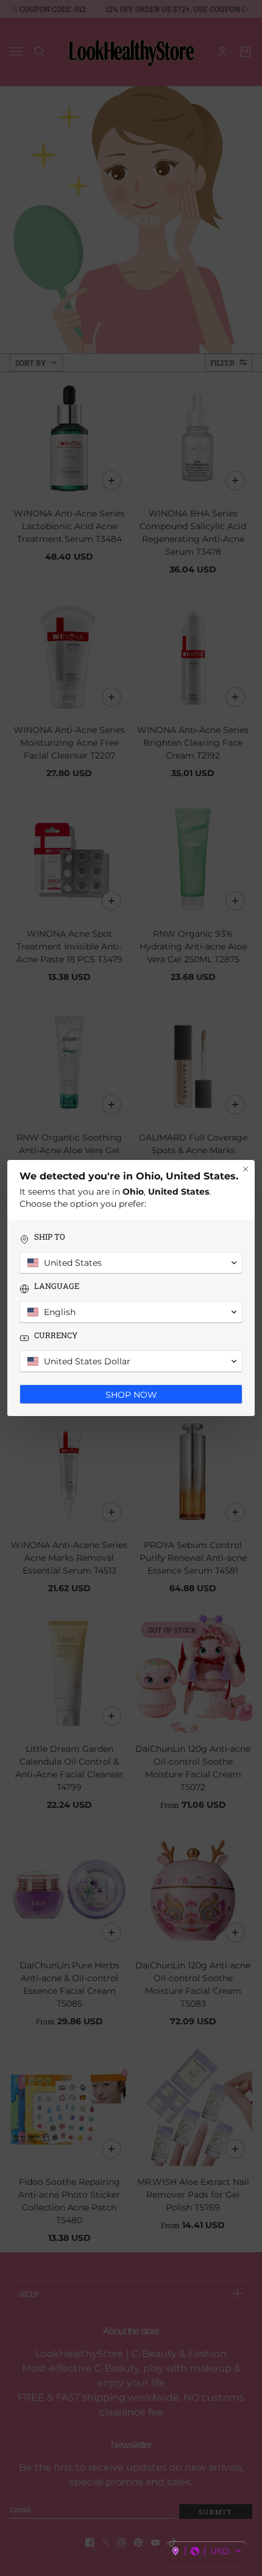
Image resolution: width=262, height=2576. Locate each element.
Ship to (50, 1237)
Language (57, 1286)
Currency (56, 1335)
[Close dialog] (246, 1169)
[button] (207, 2551)
